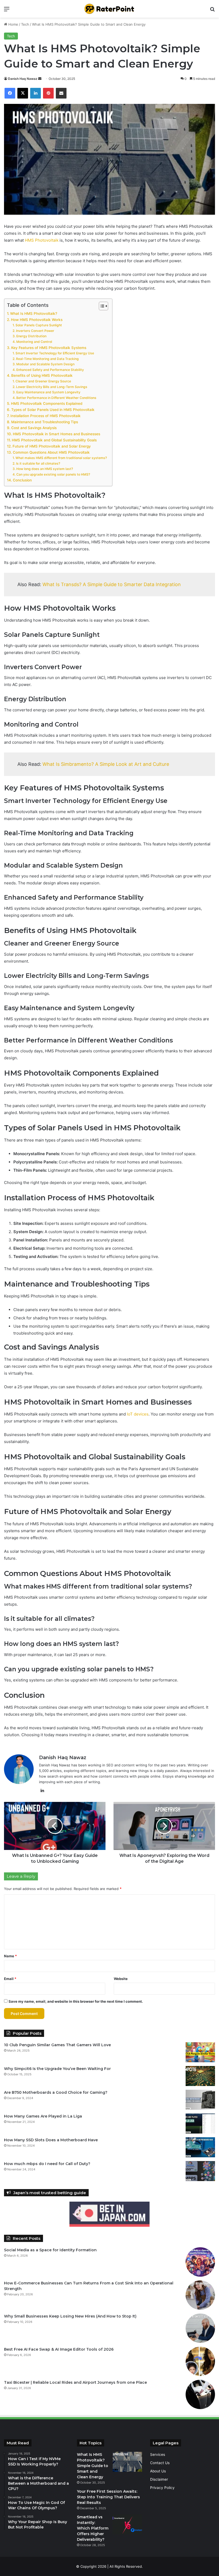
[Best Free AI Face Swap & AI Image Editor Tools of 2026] (200, 2361)
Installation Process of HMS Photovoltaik (46, 416)
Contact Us (160, 2463)
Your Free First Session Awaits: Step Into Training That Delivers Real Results (108, 2497)
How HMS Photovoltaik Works (37, 320)
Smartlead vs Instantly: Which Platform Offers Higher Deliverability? (93, 2528)
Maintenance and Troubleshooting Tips (45, 422)
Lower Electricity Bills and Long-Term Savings (52, 387)
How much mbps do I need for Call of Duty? (47, 2164)
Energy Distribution (31, 336)
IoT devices (138, 1414)
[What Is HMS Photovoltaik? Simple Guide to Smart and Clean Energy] (127, 2462)
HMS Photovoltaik (42, 240)
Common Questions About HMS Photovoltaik (51, 452)
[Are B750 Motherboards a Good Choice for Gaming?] (200, 2100)
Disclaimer (159, 2479)
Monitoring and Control (34, 342)
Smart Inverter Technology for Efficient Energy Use (55, 353)
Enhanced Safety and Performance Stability (50, 370)
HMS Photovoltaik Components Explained (47, 403)
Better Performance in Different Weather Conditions (56, 398)
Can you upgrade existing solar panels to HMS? (53, 474)
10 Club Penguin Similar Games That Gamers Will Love (57, 2045)
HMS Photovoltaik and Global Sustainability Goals (54, 440)
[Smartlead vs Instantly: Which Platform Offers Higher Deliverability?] (127, 2524)
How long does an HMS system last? (44, 469)
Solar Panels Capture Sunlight (39, 325)
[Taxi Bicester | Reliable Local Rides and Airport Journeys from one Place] (200, 2394)
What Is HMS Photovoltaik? (34, 313)
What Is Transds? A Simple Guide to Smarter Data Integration (112, 584)
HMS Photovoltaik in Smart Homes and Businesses (56, 434)
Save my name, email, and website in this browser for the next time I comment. (76, 2001)
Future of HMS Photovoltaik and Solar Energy (52, 446)
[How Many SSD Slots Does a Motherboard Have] (200, 2147)
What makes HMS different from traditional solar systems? (61, 458)
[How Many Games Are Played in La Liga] (200, 2124)
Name (10, 1956)
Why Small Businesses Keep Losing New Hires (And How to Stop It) (70, 2316)
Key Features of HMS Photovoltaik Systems (49, 348)
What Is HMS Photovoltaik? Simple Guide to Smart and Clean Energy (93, 2466)
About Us (158, 2471)
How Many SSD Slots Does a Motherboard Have (51, 2140)
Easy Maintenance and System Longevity (48, 392)
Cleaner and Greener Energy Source (43, 381)
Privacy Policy (162, 2488)
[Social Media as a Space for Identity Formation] (200, 2262)
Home (13, 24)
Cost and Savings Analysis (34, 428)
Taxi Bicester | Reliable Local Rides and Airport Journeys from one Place (75, 2382)
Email (10, 1979)
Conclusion (22, 480)
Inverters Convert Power (35, 331)
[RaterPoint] (109, 9)
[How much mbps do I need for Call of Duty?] (200, 2171)
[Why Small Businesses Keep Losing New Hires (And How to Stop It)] (200, 2328)
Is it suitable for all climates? (38, 463)
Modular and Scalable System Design (45, 364)
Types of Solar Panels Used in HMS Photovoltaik (53, 410)
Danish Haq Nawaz (23, 79)
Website (121, 1979)
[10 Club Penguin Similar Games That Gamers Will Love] (200, 2052)
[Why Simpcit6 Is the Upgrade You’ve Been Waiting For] (200, 2076)
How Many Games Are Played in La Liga (43, 2116)
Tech (25, 24)
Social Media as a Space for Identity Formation (50, 2250)
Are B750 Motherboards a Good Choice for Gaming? (56, 2092)
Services (158, 2455)
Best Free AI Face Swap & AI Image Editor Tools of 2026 (59, 2349)
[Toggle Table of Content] (101, 306)
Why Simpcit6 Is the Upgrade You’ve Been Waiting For (57, 2069)
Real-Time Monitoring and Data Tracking (47, 359)
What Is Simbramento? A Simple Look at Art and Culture (106, 764)
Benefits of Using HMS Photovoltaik (42, 375)
